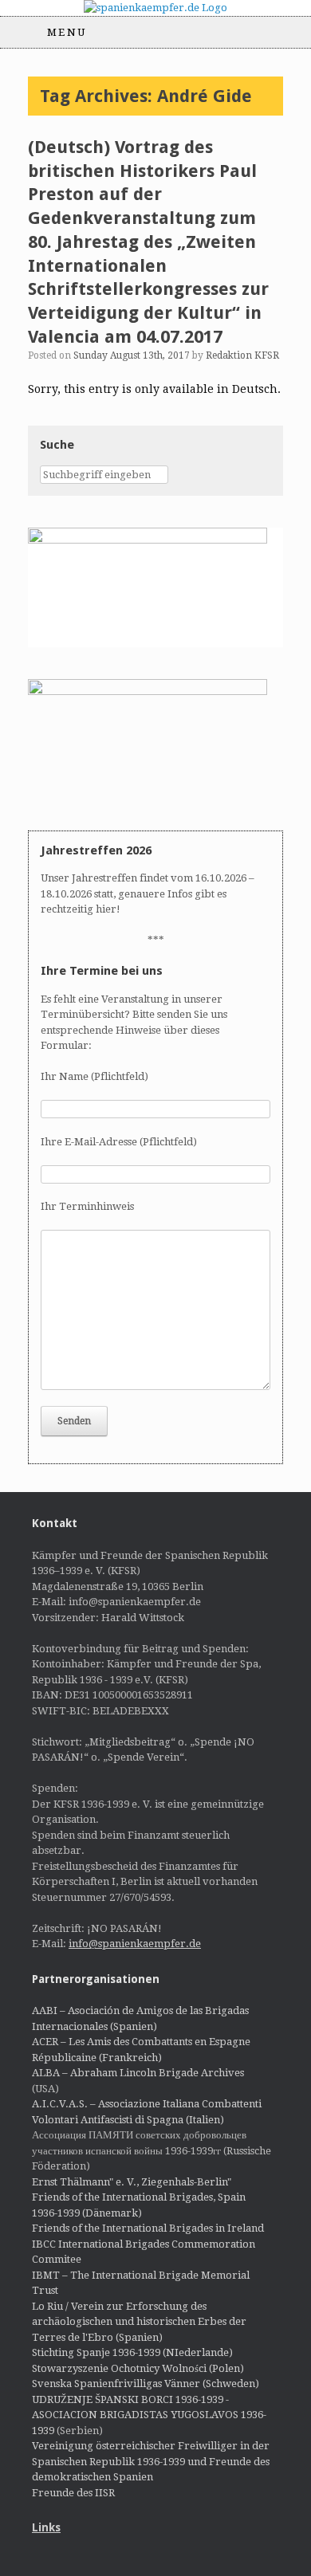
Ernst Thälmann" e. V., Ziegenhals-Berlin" (132, 2182)
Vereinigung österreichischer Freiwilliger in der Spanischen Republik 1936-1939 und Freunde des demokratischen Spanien (151, 2461)
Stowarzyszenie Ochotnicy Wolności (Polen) (138, 2368)
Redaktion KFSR (242, 355)
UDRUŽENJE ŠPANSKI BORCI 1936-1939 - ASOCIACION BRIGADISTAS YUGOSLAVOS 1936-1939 (149, 2415)
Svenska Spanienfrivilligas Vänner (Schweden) (146, 2384)
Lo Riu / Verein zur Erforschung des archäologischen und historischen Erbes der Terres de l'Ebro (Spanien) (139, 2322)
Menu (67, 32)
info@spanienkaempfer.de (135, 1944)
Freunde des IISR (73, 2493)
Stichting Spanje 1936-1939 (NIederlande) (132, 2352)
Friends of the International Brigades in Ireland (148, 2228)
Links (46, 2527)
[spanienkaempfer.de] (155, 8)
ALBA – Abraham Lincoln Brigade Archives (138, 2073)
